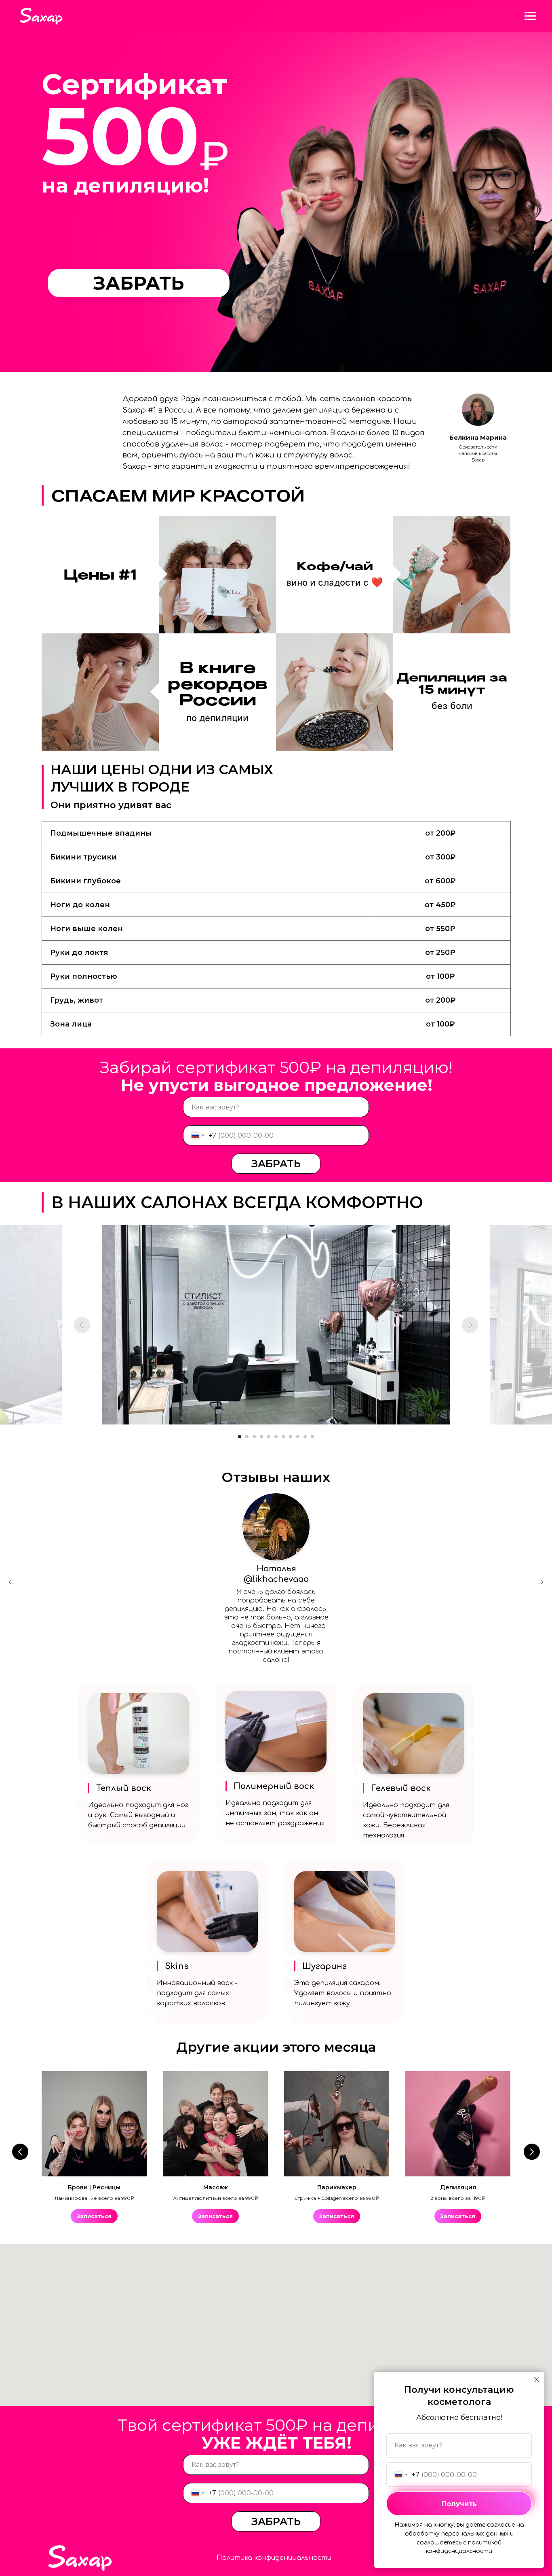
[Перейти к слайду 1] (240, 1437)
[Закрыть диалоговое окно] (537, 2380)
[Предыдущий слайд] (82, 1325)
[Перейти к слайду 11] (312, 1437)
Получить (459, 2504)
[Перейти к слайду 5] (269, 1437)
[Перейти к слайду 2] (247, 1437)
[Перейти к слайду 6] (276, 1437)
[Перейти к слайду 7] (283, 1437)
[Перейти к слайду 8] (291, 1437)
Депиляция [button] (458, 2187)
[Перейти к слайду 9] (298, 1437)
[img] (276, 1527)
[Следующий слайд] (470, 1325)
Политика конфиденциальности (274, 2558)
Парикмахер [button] (337, 2187)
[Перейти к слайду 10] (305, 1437)
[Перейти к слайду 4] (261, 1437)
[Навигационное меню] (530, 16)
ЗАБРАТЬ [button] (139, 283)
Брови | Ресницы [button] (94, 2187)
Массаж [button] (216, 2187)
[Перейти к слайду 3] (254, 1437)
